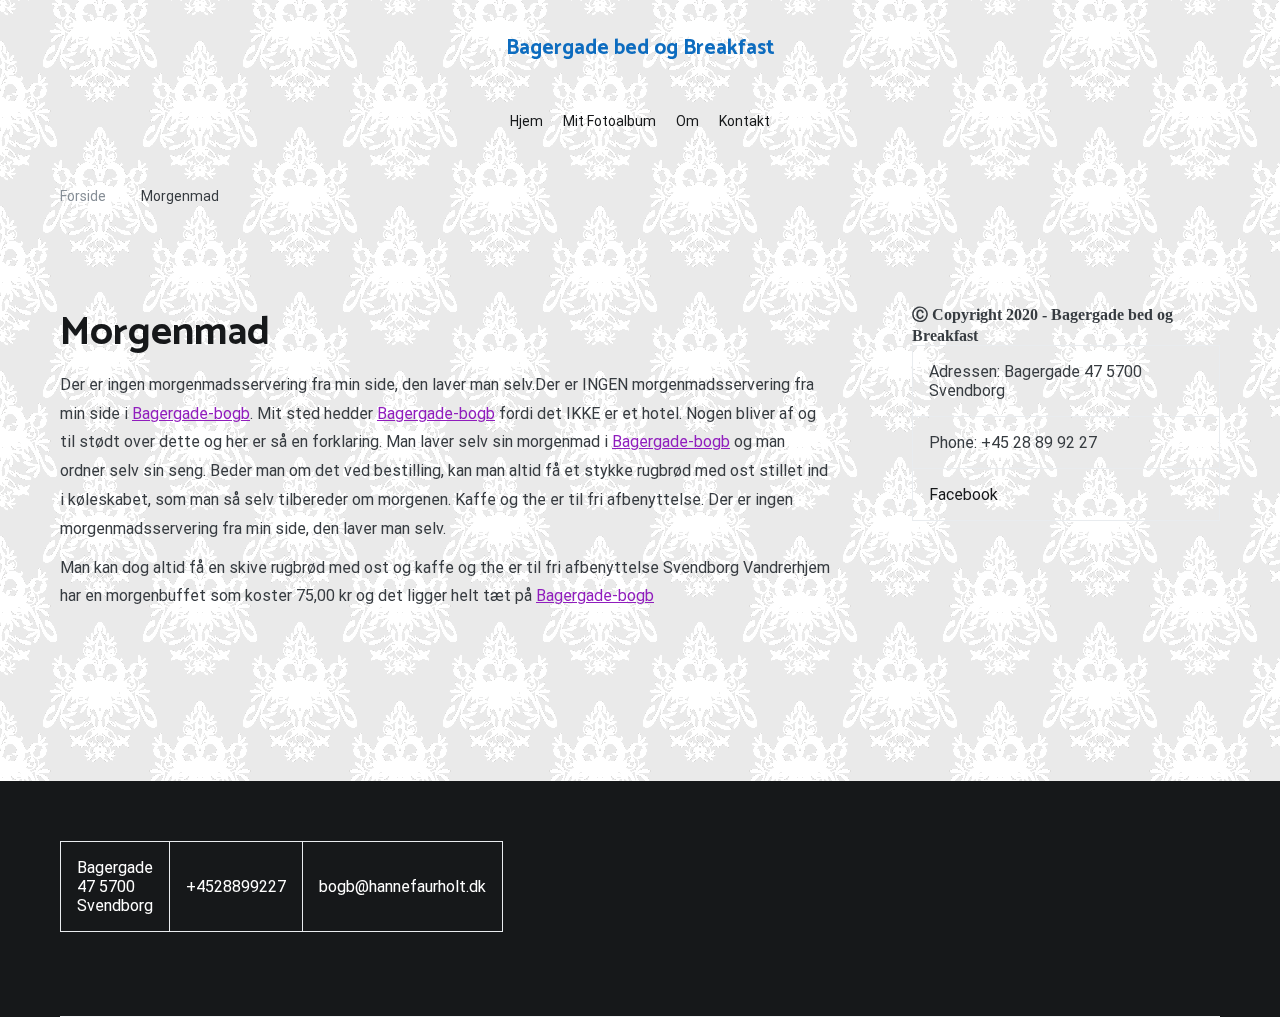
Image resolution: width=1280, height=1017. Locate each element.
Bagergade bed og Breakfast (640, 48)
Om (687, 121)
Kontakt (744, 121)
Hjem (526, 121)
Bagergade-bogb (191, 413)
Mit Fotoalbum (609, 121)
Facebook (963, 494)
